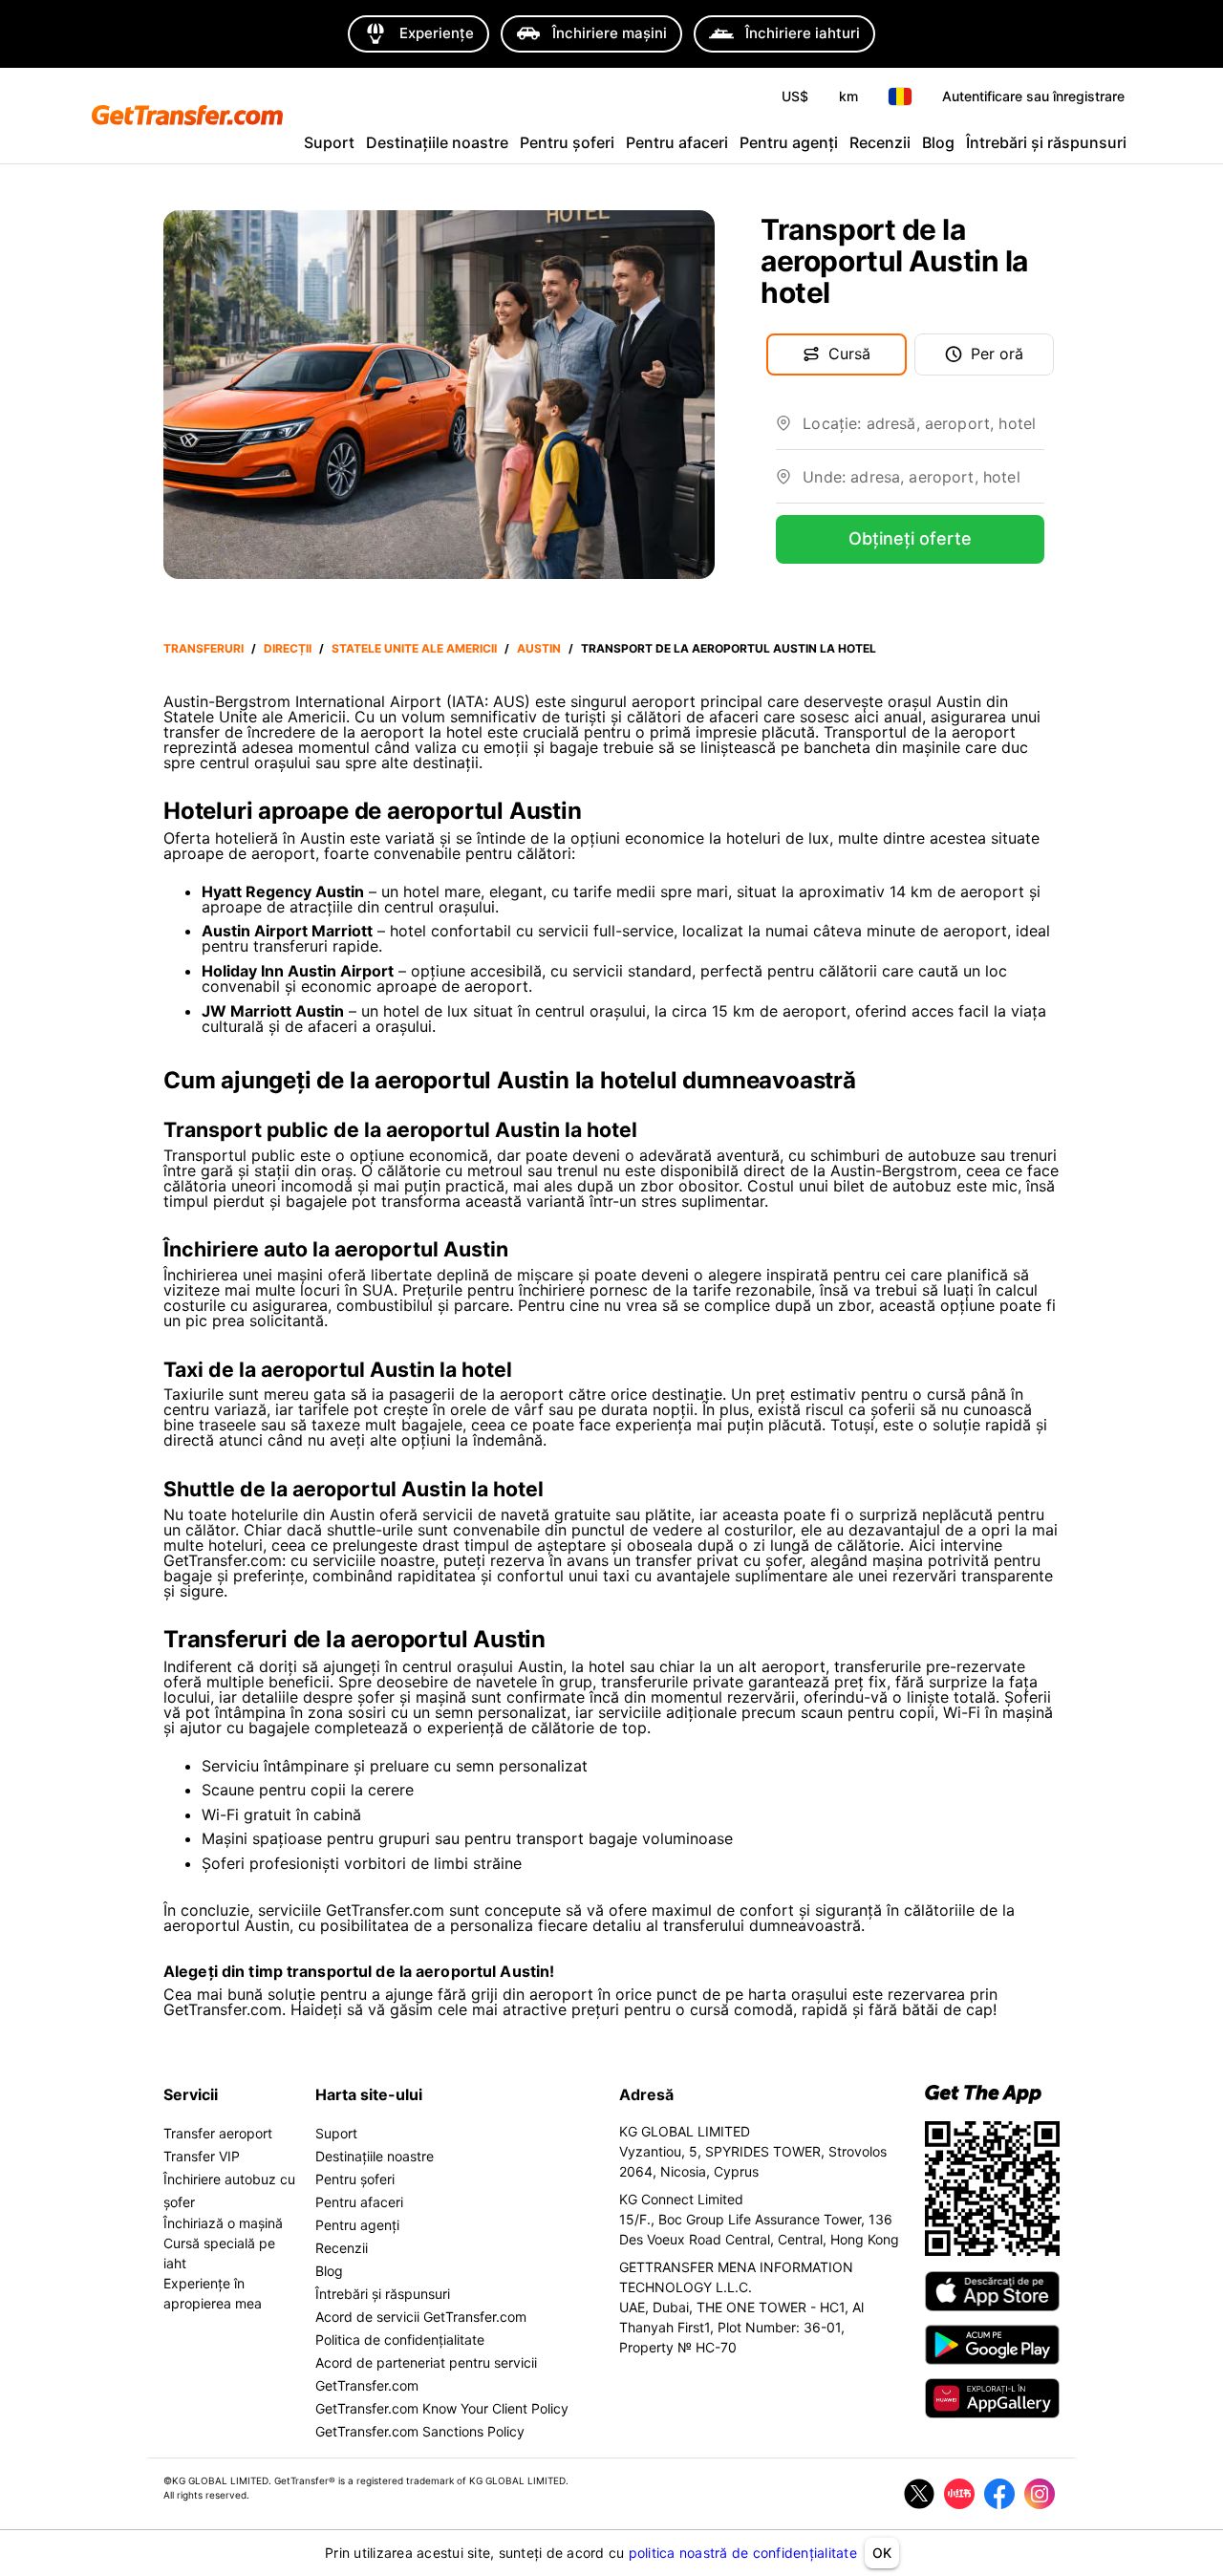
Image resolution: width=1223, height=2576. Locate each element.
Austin (539, 648)
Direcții (288, 648)
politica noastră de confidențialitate (743, 2553)
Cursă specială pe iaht (219, 2253)
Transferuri (204, 648)
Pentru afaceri (677, 142)
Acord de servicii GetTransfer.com (421, 2317)
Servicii (191, 2094)
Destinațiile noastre (437, 142)
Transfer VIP (202, 2156)
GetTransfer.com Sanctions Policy (420, 2431)
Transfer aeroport (218, 2133)
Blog (938, 142)
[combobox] (923, 431)
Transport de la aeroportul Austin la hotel (729, 648)
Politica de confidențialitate (400, 2340)
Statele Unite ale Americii (414, 648)
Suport (329, 142)
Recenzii (880, 142)
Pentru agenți (789, 142)
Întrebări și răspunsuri (1046, 142)
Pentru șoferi (567, 142)
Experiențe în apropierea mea (213, 2293)
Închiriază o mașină (223, 2223)
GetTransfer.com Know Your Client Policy (442, 2408)
